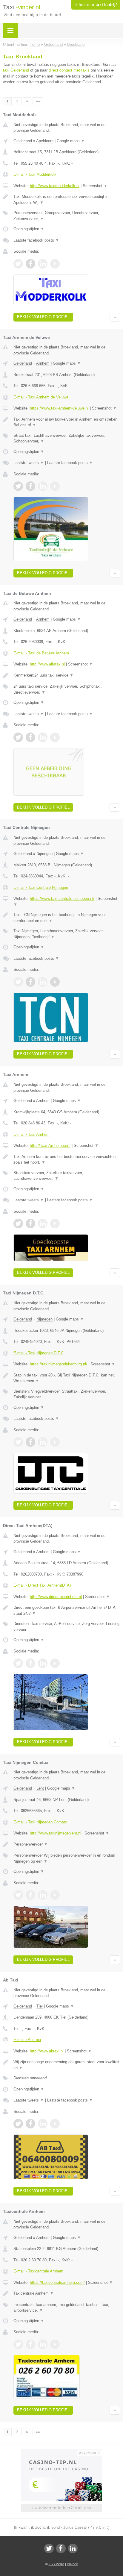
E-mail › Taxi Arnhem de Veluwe (41, 397)
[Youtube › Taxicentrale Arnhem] (55, 2344)
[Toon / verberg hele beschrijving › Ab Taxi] (67, 2065)
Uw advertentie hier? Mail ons (61, 2508)
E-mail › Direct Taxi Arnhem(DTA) (42, 1585)
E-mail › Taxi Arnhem (31, 1134)
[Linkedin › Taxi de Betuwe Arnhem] (43, 737)
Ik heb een (96, 5)
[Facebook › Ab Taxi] (30, 2124)
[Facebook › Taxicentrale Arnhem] (30, 2344)
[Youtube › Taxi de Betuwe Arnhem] (55, 737)
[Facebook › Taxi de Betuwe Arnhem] (30, 737)
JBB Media (56, 2564)
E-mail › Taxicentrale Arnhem (38, 2271)
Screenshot (95, 186)
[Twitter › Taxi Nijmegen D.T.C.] (18, 1442)
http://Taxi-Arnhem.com (50, 1146)
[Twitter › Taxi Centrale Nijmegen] (18, 982)
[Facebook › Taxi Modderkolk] (30, 264)
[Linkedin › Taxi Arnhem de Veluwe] (43, 486)
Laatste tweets (29, 463)
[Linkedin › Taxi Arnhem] (43, 1223)
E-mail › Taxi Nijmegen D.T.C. (39, 1353)
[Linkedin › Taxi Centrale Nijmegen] (43, 982)
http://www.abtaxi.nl (47, 2051)
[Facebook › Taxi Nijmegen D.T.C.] (30, 1442)
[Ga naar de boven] (115, 317)
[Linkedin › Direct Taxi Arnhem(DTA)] (43, 1663)
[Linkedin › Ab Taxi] (43, 2124)
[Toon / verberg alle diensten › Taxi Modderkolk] (67, 216)
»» (38, 101)
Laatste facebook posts (36, 240)
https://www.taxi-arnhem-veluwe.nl (59, 408)
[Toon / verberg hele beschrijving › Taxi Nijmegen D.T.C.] (67, 1378)
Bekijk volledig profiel (43, 317)
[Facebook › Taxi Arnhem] (30, 1223)
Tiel (40, 2006)
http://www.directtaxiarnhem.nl (56, 1597)
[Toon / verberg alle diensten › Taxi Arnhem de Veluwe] (67, 438)
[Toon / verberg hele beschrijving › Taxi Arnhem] (67, 1160)
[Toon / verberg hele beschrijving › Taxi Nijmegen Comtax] (67, 1844)
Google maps (71, 141)
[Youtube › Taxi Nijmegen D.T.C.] (55, 1442)
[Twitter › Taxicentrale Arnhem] (18, 2344)
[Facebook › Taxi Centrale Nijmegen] (30, 982)
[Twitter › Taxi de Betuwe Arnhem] (18, 737)
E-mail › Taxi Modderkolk (35, 174)
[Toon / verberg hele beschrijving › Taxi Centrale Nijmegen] (67, 918)
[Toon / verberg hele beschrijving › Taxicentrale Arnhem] (67, 2293)
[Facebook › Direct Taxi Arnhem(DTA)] (30, 1663)
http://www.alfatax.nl (47, 664)
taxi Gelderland (16, 70)
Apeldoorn (45, 141)
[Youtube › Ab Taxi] (55, 2124)
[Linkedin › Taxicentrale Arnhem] (43, 2344)
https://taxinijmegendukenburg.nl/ (59, 1364)
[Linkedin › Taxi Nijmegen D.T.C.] (43, 1442)
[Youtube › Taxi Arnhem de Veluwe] (55, 486)
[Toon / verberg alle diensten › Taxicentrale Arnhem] (67, 2308)
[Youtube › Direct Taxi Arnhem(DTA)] (55, 1663)
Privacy (72, 2564)
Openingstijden (29, 229)
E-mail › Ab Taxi (27, 2040)
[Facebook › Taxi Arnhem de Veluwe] (30, 486)
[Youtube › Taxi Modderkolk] (55, 264)
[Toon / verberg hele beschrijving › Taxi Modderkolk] (67, 200)
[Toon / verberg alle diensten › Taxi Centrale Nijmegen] (67, 934)
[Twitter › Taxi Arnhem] (18, 1223)
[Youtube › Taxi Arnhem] (55, 1223)
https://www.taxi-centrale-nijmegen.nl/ (62, 899)
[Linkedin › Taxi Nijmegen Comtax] (43, 1895)
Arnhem (43, 363)
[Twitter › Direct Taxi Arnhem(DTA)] (18, 1663)
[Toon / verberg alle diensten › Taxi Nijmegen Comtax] (67, 1858)
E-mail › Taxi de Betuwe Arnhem (41, 653)
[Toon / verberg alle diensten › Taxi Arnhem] (67, 1176)
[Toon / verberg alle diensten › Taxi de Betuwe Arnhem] (67, 689)
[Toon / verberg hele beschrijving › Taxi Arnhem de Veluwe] (67, 422)
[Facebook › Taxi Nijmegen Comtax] (30, 1895)
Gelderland (23, 141)
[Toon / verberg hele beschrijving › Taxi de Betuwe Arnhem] (67, 675)
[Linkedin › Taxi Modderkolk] (43, 264)
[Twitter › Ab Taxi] (18, 2124)
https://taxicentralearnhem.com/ (57, 2282)
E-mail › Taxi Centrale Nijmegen (41, 887)
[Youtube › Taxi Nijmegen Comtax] (55, 1895)
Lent (40, 1788)
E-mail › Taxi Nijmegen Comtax (40, 1822)
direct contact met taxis (69, 70)
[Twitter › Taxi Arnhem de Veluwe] (18, 486)
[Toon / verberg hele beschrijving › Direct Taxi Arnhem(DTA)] (67, 1610)
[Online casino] (61, 2452)
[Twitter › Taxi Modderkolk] (18, 264)
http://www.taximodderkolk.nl (55, 186)
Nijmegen (44, 854)
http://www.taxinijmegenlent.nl (56, 1833)
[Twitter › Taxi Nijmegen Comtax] (18, 1895)
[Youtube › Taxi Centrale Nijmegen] (55, 982)
